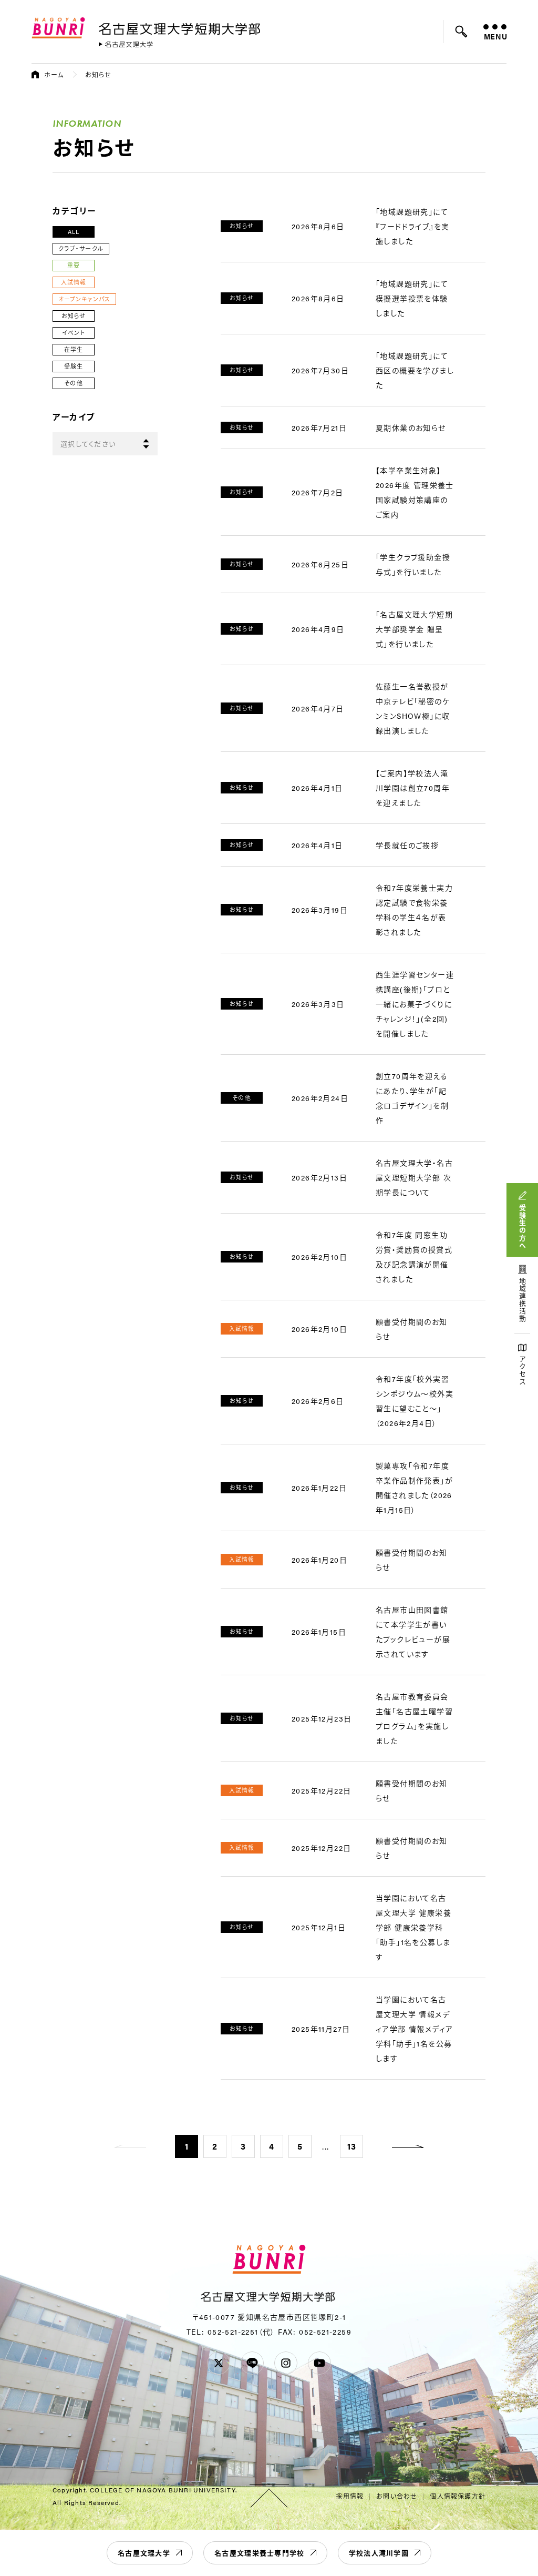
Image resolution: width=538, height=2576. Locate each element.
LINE (252, 2363)
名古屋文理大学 (144, 2553)
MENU (495, 36)
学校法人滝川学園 (379, 2553)
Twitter (219, 2363)
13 (352, 2146)
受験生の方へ (523, 1227)
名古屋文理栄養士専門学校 (260, 2553)
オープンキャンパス (84, 299)
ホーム (54, 75)
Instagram (286, 2363)
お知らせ (74, 316)
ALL (74, 232)
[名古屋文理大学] (126, 44)
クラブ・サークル (81, 248)
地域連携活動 (523, 1300)
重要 (74, 265)
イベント (73, 333)
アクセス (523, 1371)
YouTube (319, 2363)
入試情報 (74, 282)
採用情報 (350, 2496)
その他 (73, 383)
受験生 (74, 366)
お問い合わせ (397, 2496)
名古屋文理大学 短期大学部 (181, 27)
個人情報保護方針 (458, 2496)
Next (408, 2146)
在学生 (74, 349)
